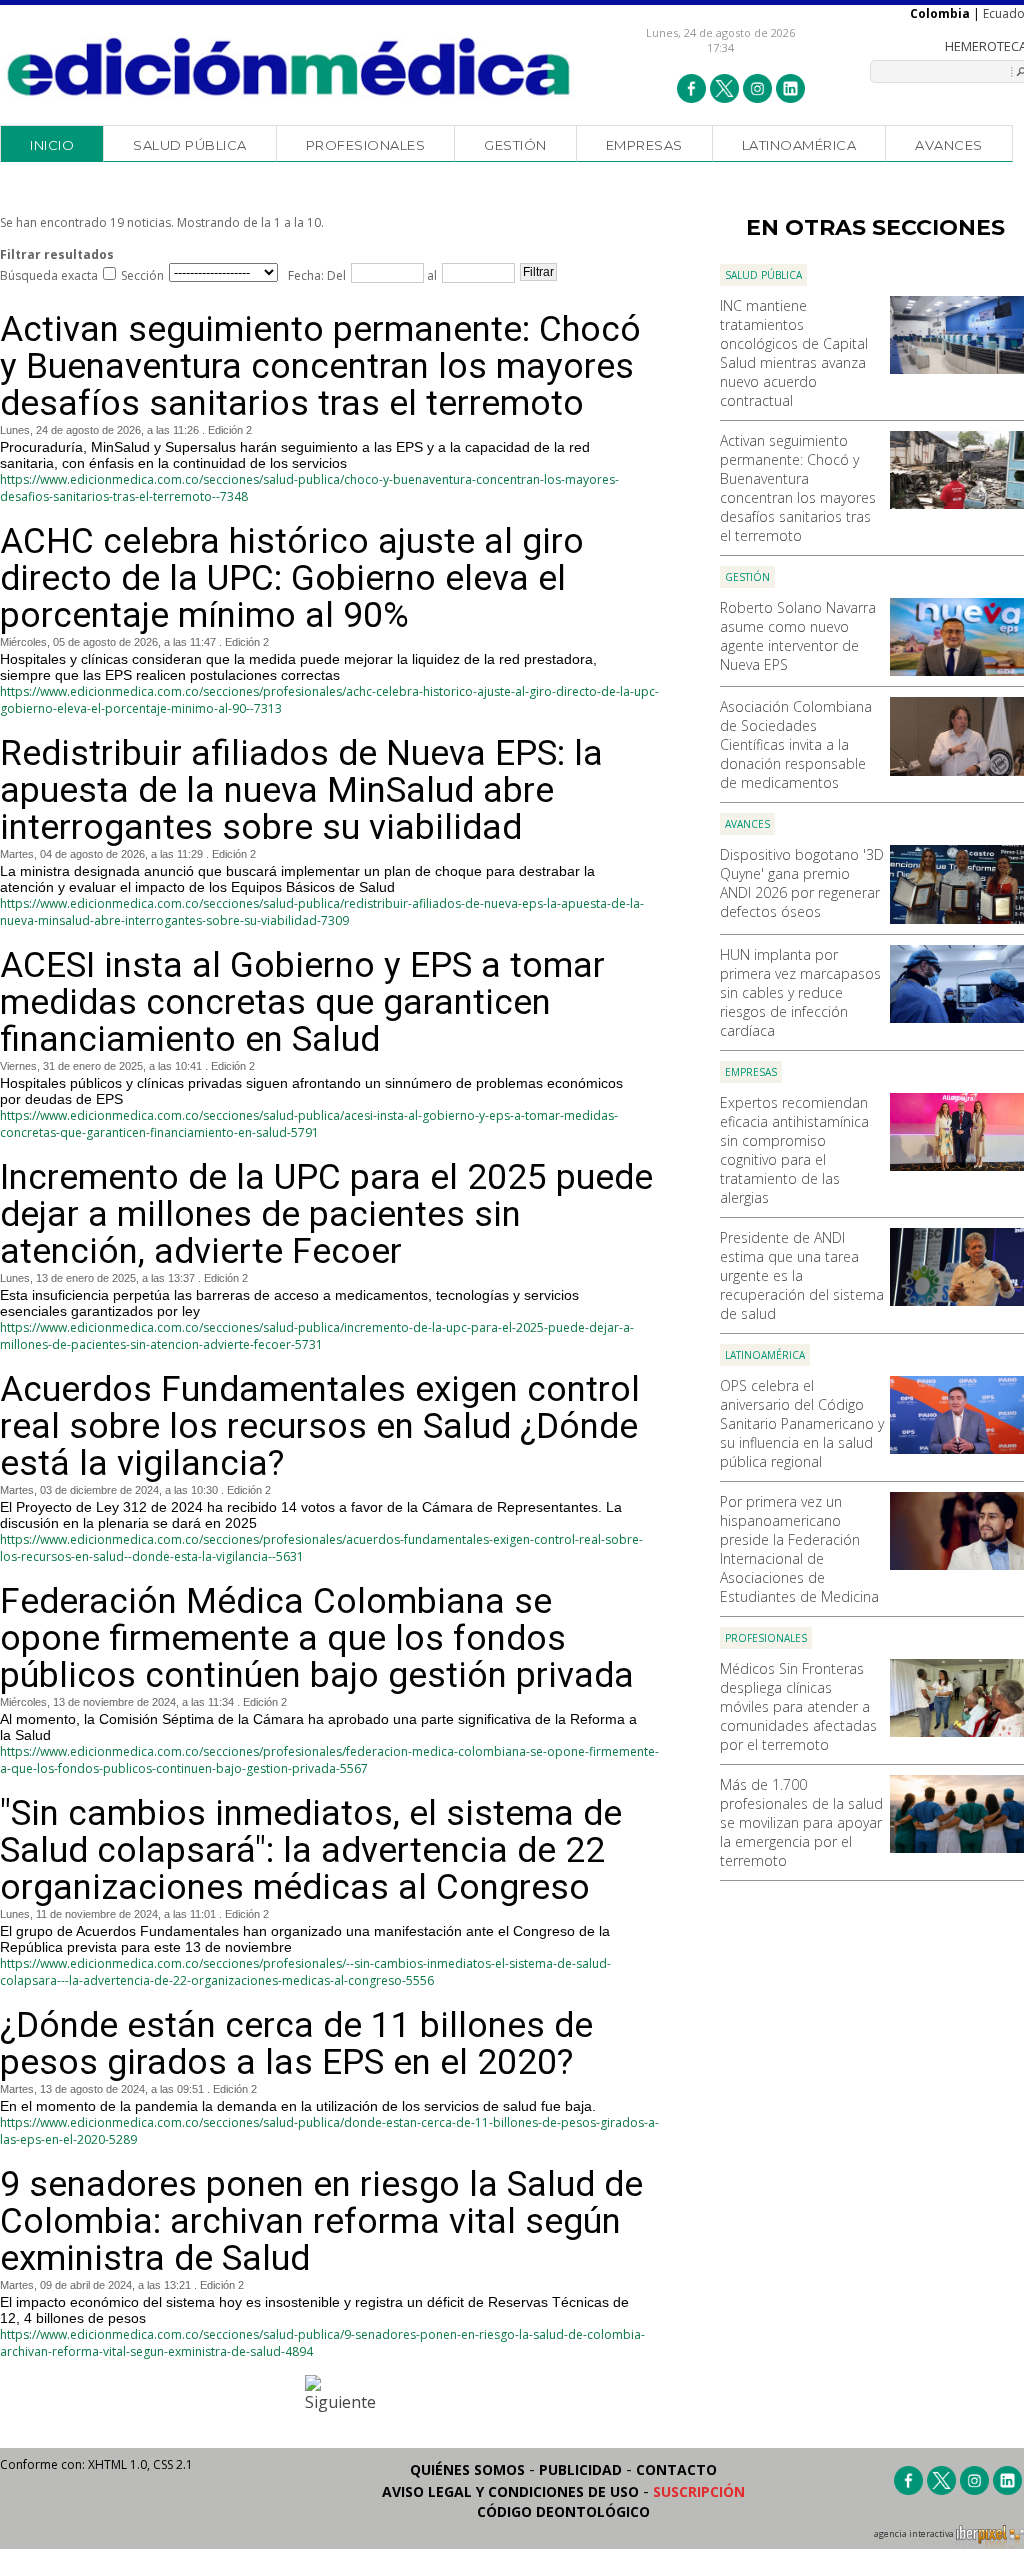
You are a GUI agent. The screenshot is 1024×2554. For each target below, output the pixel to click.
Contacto (676, 2469)
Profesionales (366, 145)
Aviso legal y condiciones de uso (510, 2491)
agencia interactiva (915, 2534)
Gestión (515, 145)
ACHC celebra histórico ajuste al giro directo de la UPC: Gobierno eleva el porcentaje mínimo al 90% (292, 578)
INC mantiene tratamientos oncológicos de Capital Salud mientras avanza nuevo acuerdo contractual (794, 353)
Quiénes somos (467, 2469)
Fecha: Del (317, 275)
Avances (949, 145)
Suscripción (699, 2491)
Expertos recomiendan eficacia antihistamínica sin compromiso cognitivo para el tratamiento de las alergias (794, 1150)
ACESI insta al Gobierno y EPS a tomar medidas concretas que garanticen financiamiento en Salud (302, 1002)
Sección (142, 275)
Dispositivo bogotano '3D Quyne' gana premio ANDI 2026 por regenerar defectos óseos (802, 883)
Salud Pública (190, 145)
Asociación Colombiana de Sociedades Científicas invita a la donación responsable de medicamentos (796, 744)
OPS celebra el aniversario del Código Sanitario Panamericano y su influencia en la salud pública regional (802, 1423)
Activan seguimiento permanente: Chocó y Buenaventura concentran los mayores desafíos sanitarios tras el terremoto (798, 488)
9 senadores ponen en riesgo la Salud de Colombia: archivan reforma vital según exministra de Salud (321, 2221)
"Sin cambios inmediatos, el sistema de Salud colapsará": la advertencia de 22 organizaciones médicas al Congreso (311, 1850)
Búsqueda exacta (49, 275)
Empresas (644, 145)
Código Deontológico (563, 2511)
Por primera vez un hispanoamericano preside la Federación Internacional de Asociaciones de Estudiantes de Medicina (799, 1549)
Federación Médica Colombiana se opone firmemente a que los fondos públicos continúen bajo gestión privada (317, 1638)
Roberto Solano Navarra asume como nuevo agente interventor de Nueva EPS (798, 636)
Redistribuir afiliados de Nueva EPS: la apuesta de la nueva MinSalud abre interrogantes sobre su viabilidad (301, 790)
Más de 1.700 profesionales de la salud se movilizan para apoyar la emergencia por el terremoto (801, 1822)
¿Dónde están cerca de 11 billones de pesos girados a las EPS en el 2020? (296, 2044)
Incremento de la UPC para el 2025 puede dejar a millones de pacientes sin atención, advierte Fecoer (326, 1214)
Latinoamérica (799, 145)
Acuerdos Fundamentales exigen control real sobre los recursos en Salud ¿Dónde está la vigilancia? (320, 1426)
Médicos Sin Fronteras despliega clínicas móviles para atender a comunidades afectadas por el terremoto (798, 1706)
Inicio (52, 145)
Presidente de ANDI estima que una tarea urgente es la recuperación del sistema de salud (802, 1275)
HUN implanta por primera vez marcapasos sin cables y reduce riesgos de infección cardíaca (800, 992)
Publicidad (580, 2469)
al (430, 275)
